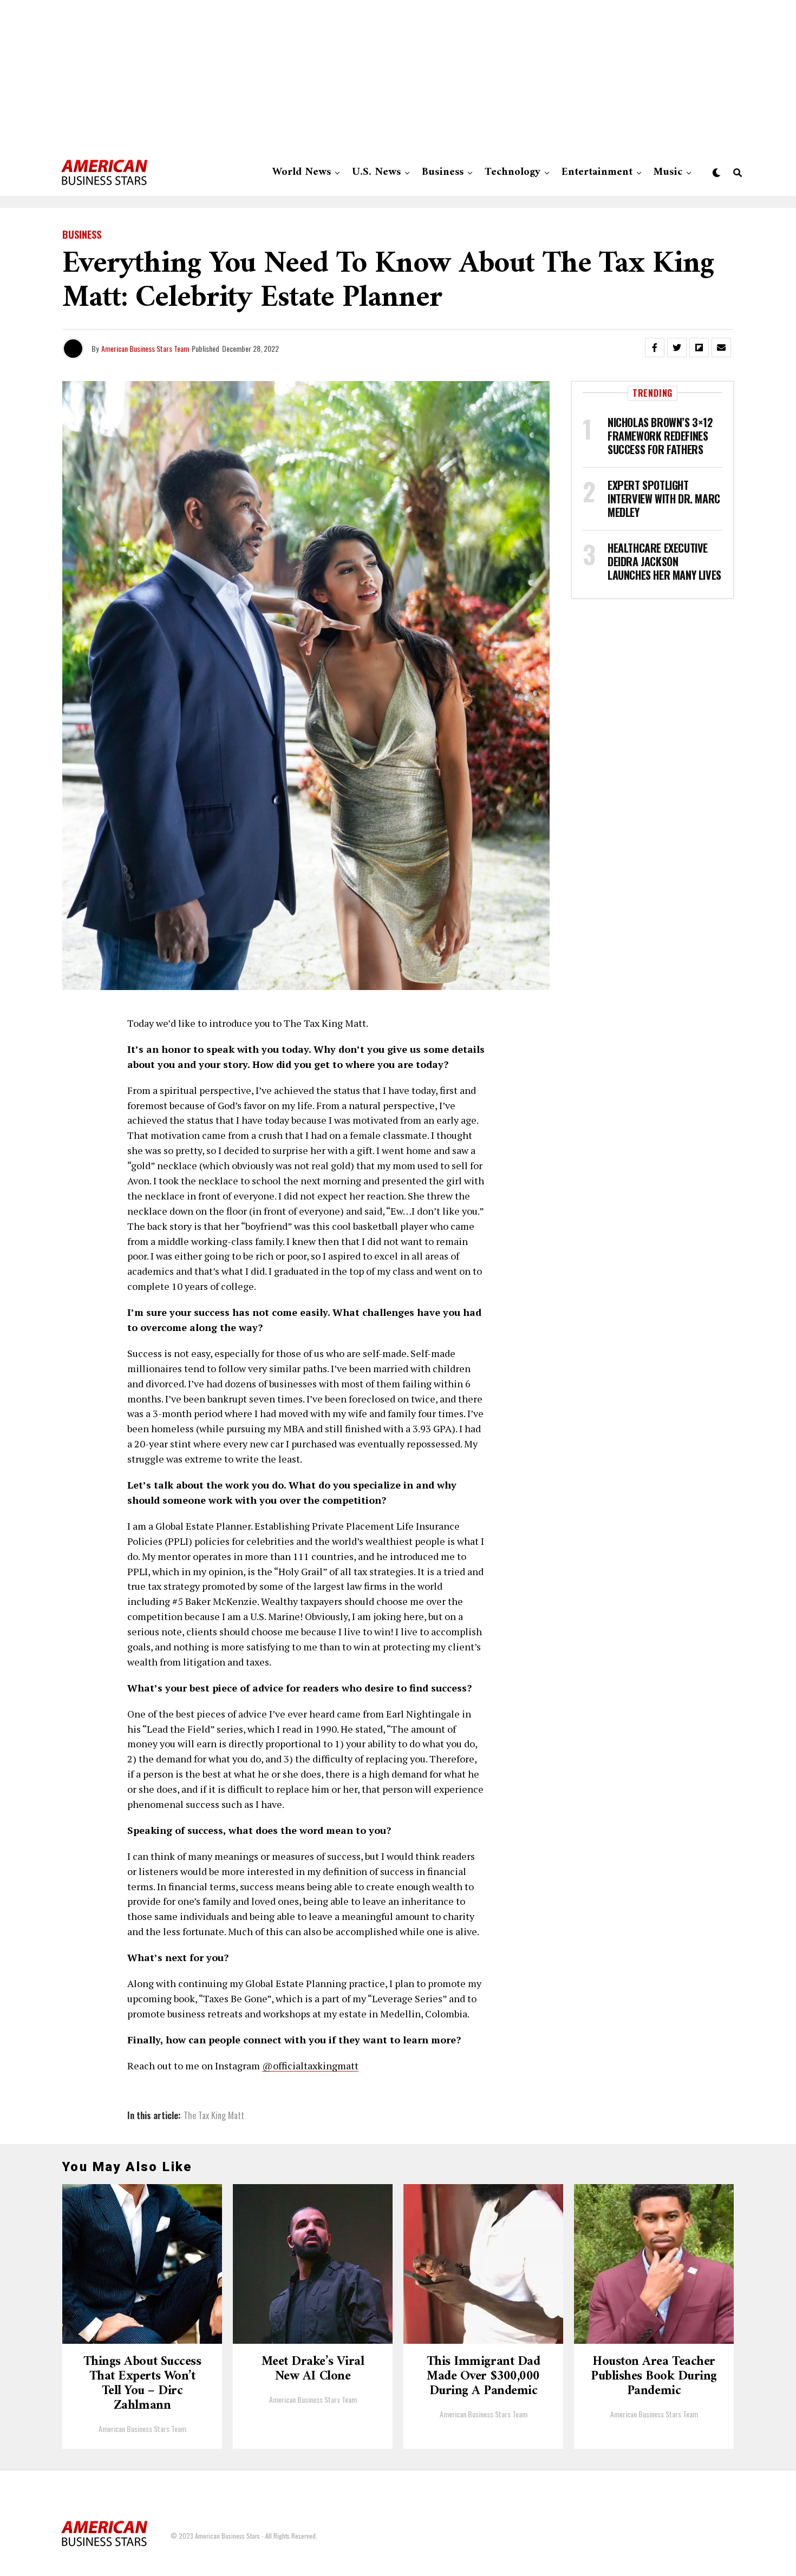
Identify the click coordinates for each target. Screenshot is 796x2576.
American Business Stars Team (145, 348)
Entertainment (597, 172)
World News (302, 172)
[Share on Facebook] (655, 348)
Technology (513, 172)
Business (443, 172)
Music (668, 172)
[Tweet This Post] (677, 348)
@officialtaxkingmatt (310, 2066)
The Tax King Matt (214, 2115)
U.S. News (376, 172)
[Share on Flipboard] (699, 348)
